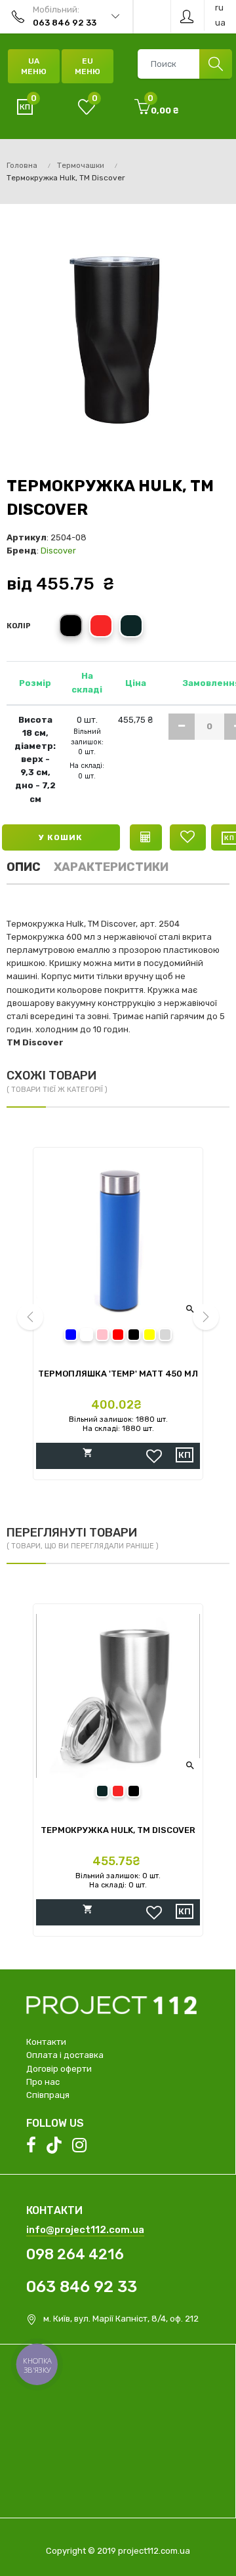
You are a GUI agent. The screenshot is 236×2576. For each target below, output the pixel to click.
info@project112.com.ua (85, 2230)
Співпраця (48, 2095)
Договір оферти (59, 2069)
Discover (58, 551)
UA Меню (34, 66)
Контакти (46, 2042)
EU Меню (88, 66)
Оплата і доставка (65, 2055)
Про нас (43, 2082)
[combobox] (185, 64)
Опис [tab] (24, 867)
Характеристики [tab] (111, 867)
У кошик (61, 837)
